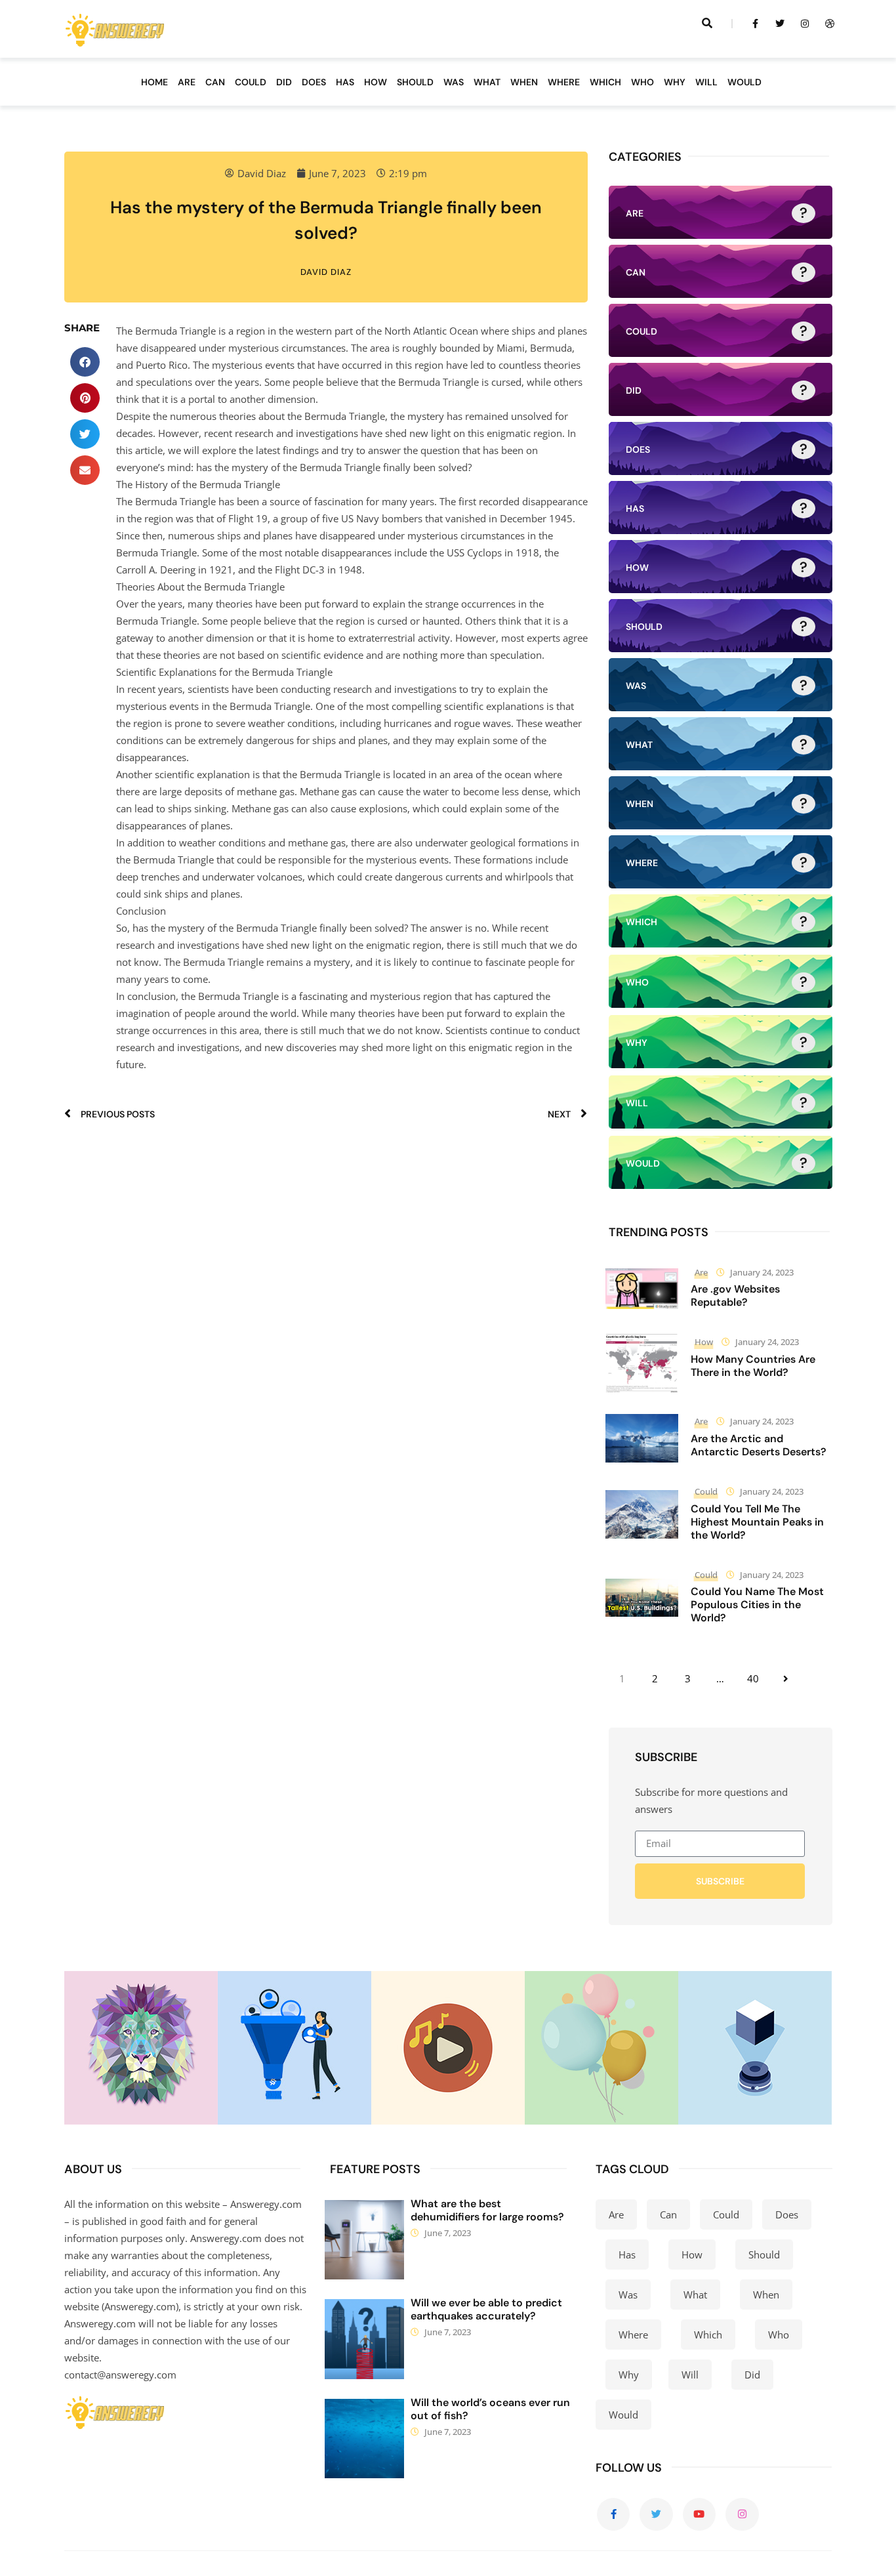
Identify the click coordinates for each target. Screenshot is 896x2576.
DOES (314, 82)
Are (701, 1272)
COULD (251, 82)
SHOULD (415, 82)
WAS (454, 82)
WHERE (564, 82)
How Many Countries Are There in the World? (753, 1366)
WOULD (744, 82)
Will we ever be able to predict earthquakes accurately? (486, 2309)
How (704, 1342)
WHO (642, 82)
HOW (376, 82)
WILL (706, 82)
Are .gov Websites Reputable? (735, 1296)
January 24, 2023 (762, 1272)
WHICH (605, 82)
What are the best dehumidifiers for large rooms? (487, 2210)
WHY (675, 82)
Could (706, 1491)
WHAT (487, 82)
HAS (345, 82)
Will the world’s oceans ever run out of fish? (490, 2409)
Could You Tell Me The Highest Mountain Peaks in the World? (757, 1522)
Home (154, 82)
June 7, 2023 (448, 2233)
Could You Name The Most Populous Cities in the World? (757, 1605)
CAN (215, 82)
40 (753, 1678)
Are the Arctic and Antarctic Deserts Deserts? (759, 1445)
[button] (85, 362)
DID (284, 82)
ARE (187, 82)
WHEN (524, 82)
